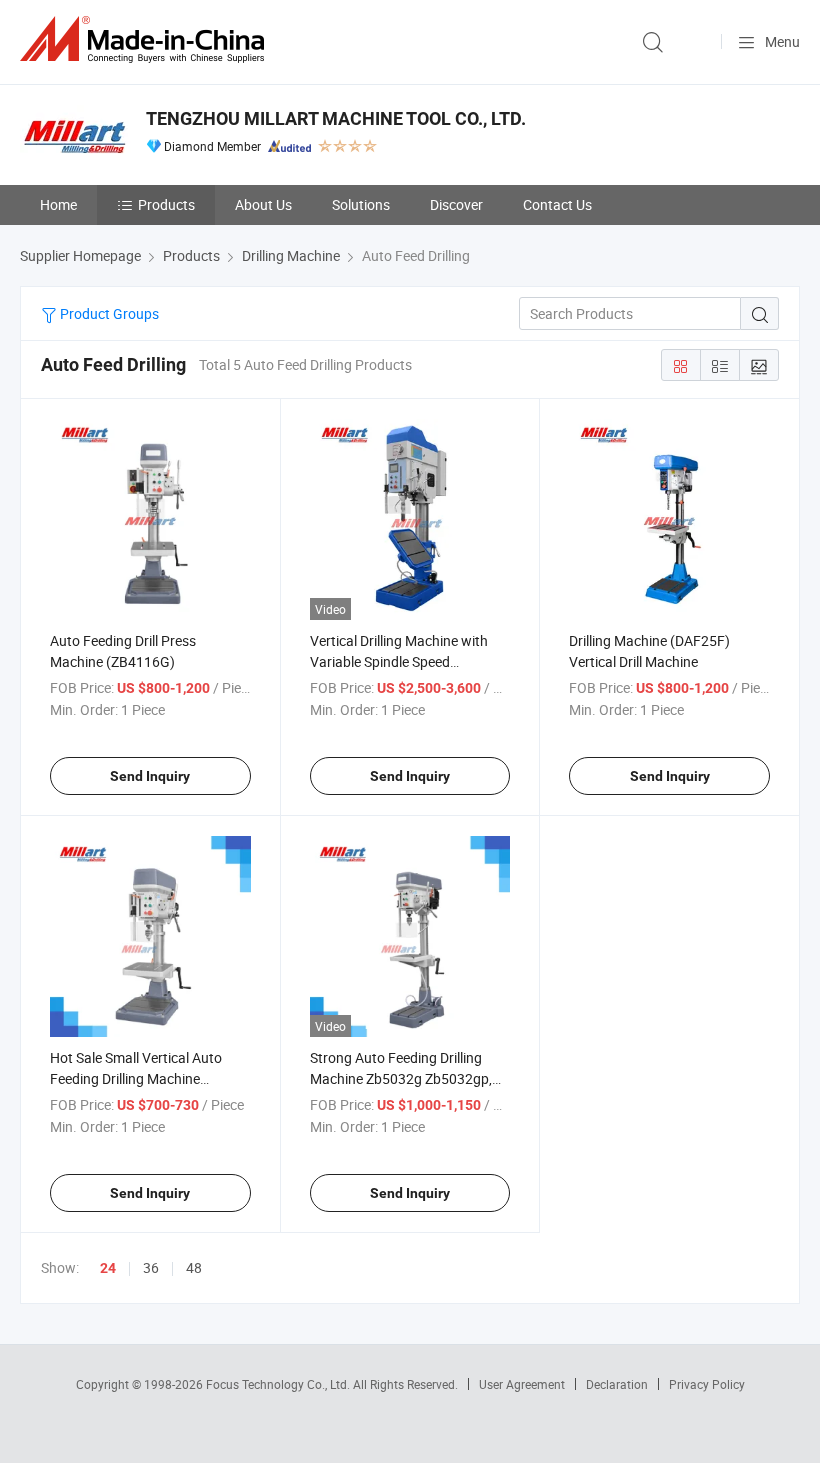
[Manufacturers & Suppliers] (146, 39)
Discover (456, 204)
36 (151, 1267)
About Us (263, 204)
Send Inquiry (150, 776)
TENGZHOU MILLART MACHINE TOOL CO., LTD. (336, 118)
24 (108, 1268)
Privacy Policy (707, 1384)
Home (58, 204)
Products (166, 204)
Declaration (617, 1384)
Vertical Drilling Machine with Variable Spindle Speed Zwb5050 (399, 661)
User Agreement (522, 1384)
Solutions (361, 204)
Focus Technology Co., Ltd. (279, 1384)
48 (194, 1267)
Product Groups (108, 313)
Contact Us (557, 204)
